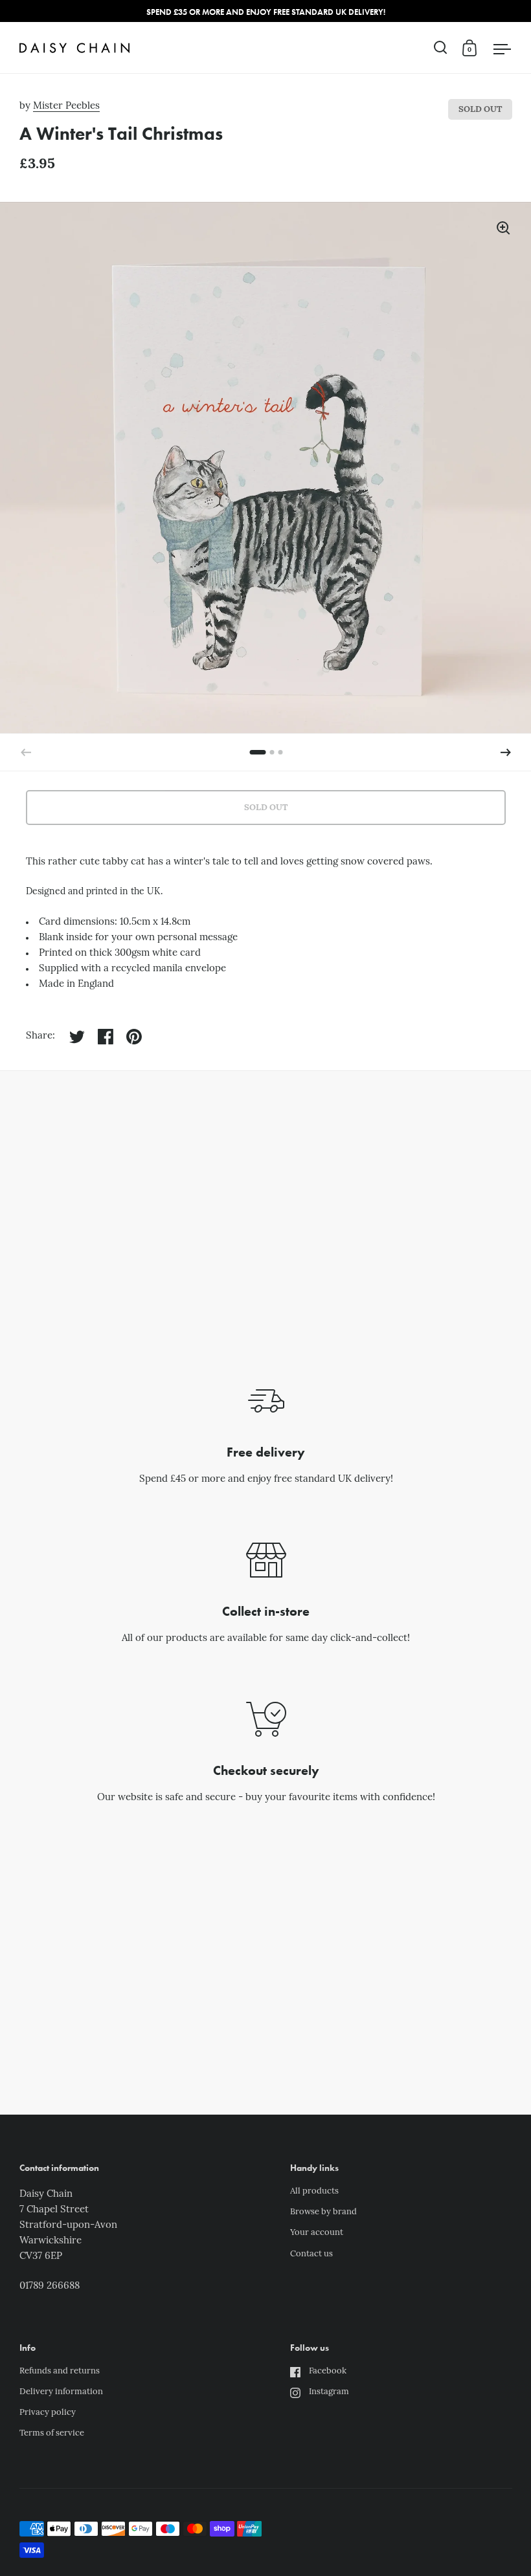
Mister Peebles (66, 106)
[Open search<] (441, 48)
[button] (506, 753)
